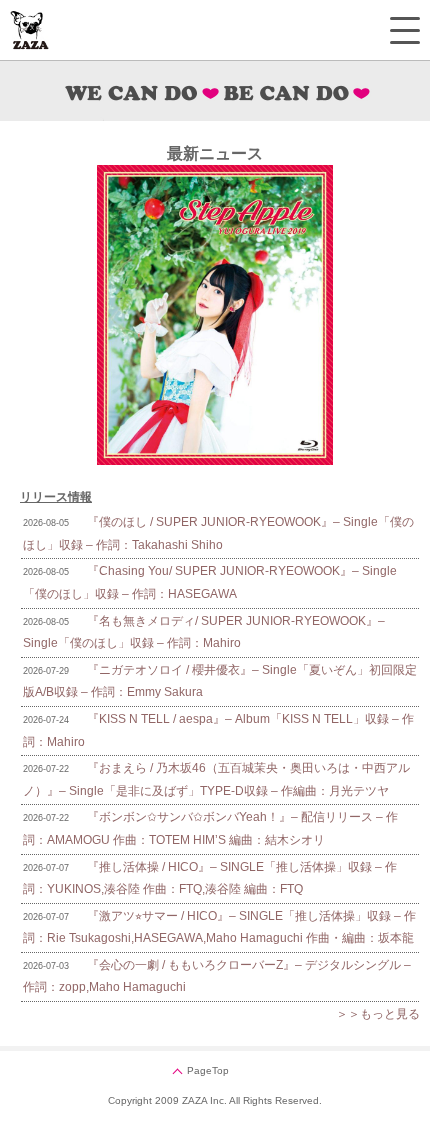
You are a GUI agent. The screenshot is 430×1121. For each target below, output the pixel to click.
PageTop (208, 1070)
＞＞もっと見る (378, 1014)
